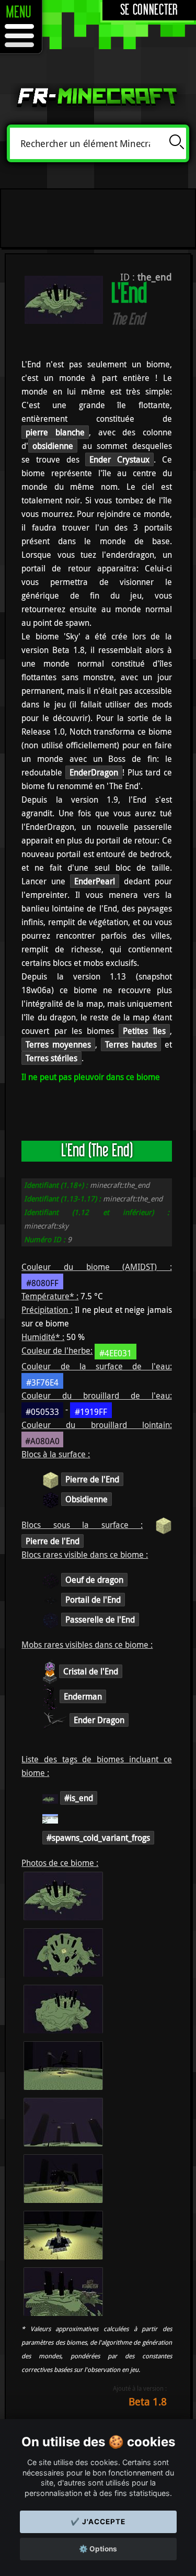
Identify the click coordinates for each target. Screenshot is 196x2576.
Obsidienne (87, 1499)
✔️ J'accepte (98, 2522)
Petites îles (144, 1031)
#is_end (79, 1798)
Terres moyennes (58, 1044)
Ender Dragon (99, 1720)
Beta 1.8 (148, 2401)
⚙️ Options (98, 2549)
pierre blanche (55, 432)
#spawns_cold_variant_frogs (98, 1838)
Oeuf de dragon (94, 1580)
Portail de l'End (93, 1600)
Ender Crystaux (119, 459)
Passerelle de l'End (100, 1619)
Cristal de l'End (91, 1671)
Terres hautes (131, 1044)
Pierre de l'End (92, 1479)
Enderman (83, 1696)
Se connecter (149, 10)
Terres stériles (51, 1058)
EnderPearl (95, 881)
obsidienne (53, 446)
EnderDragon (94, 772)
